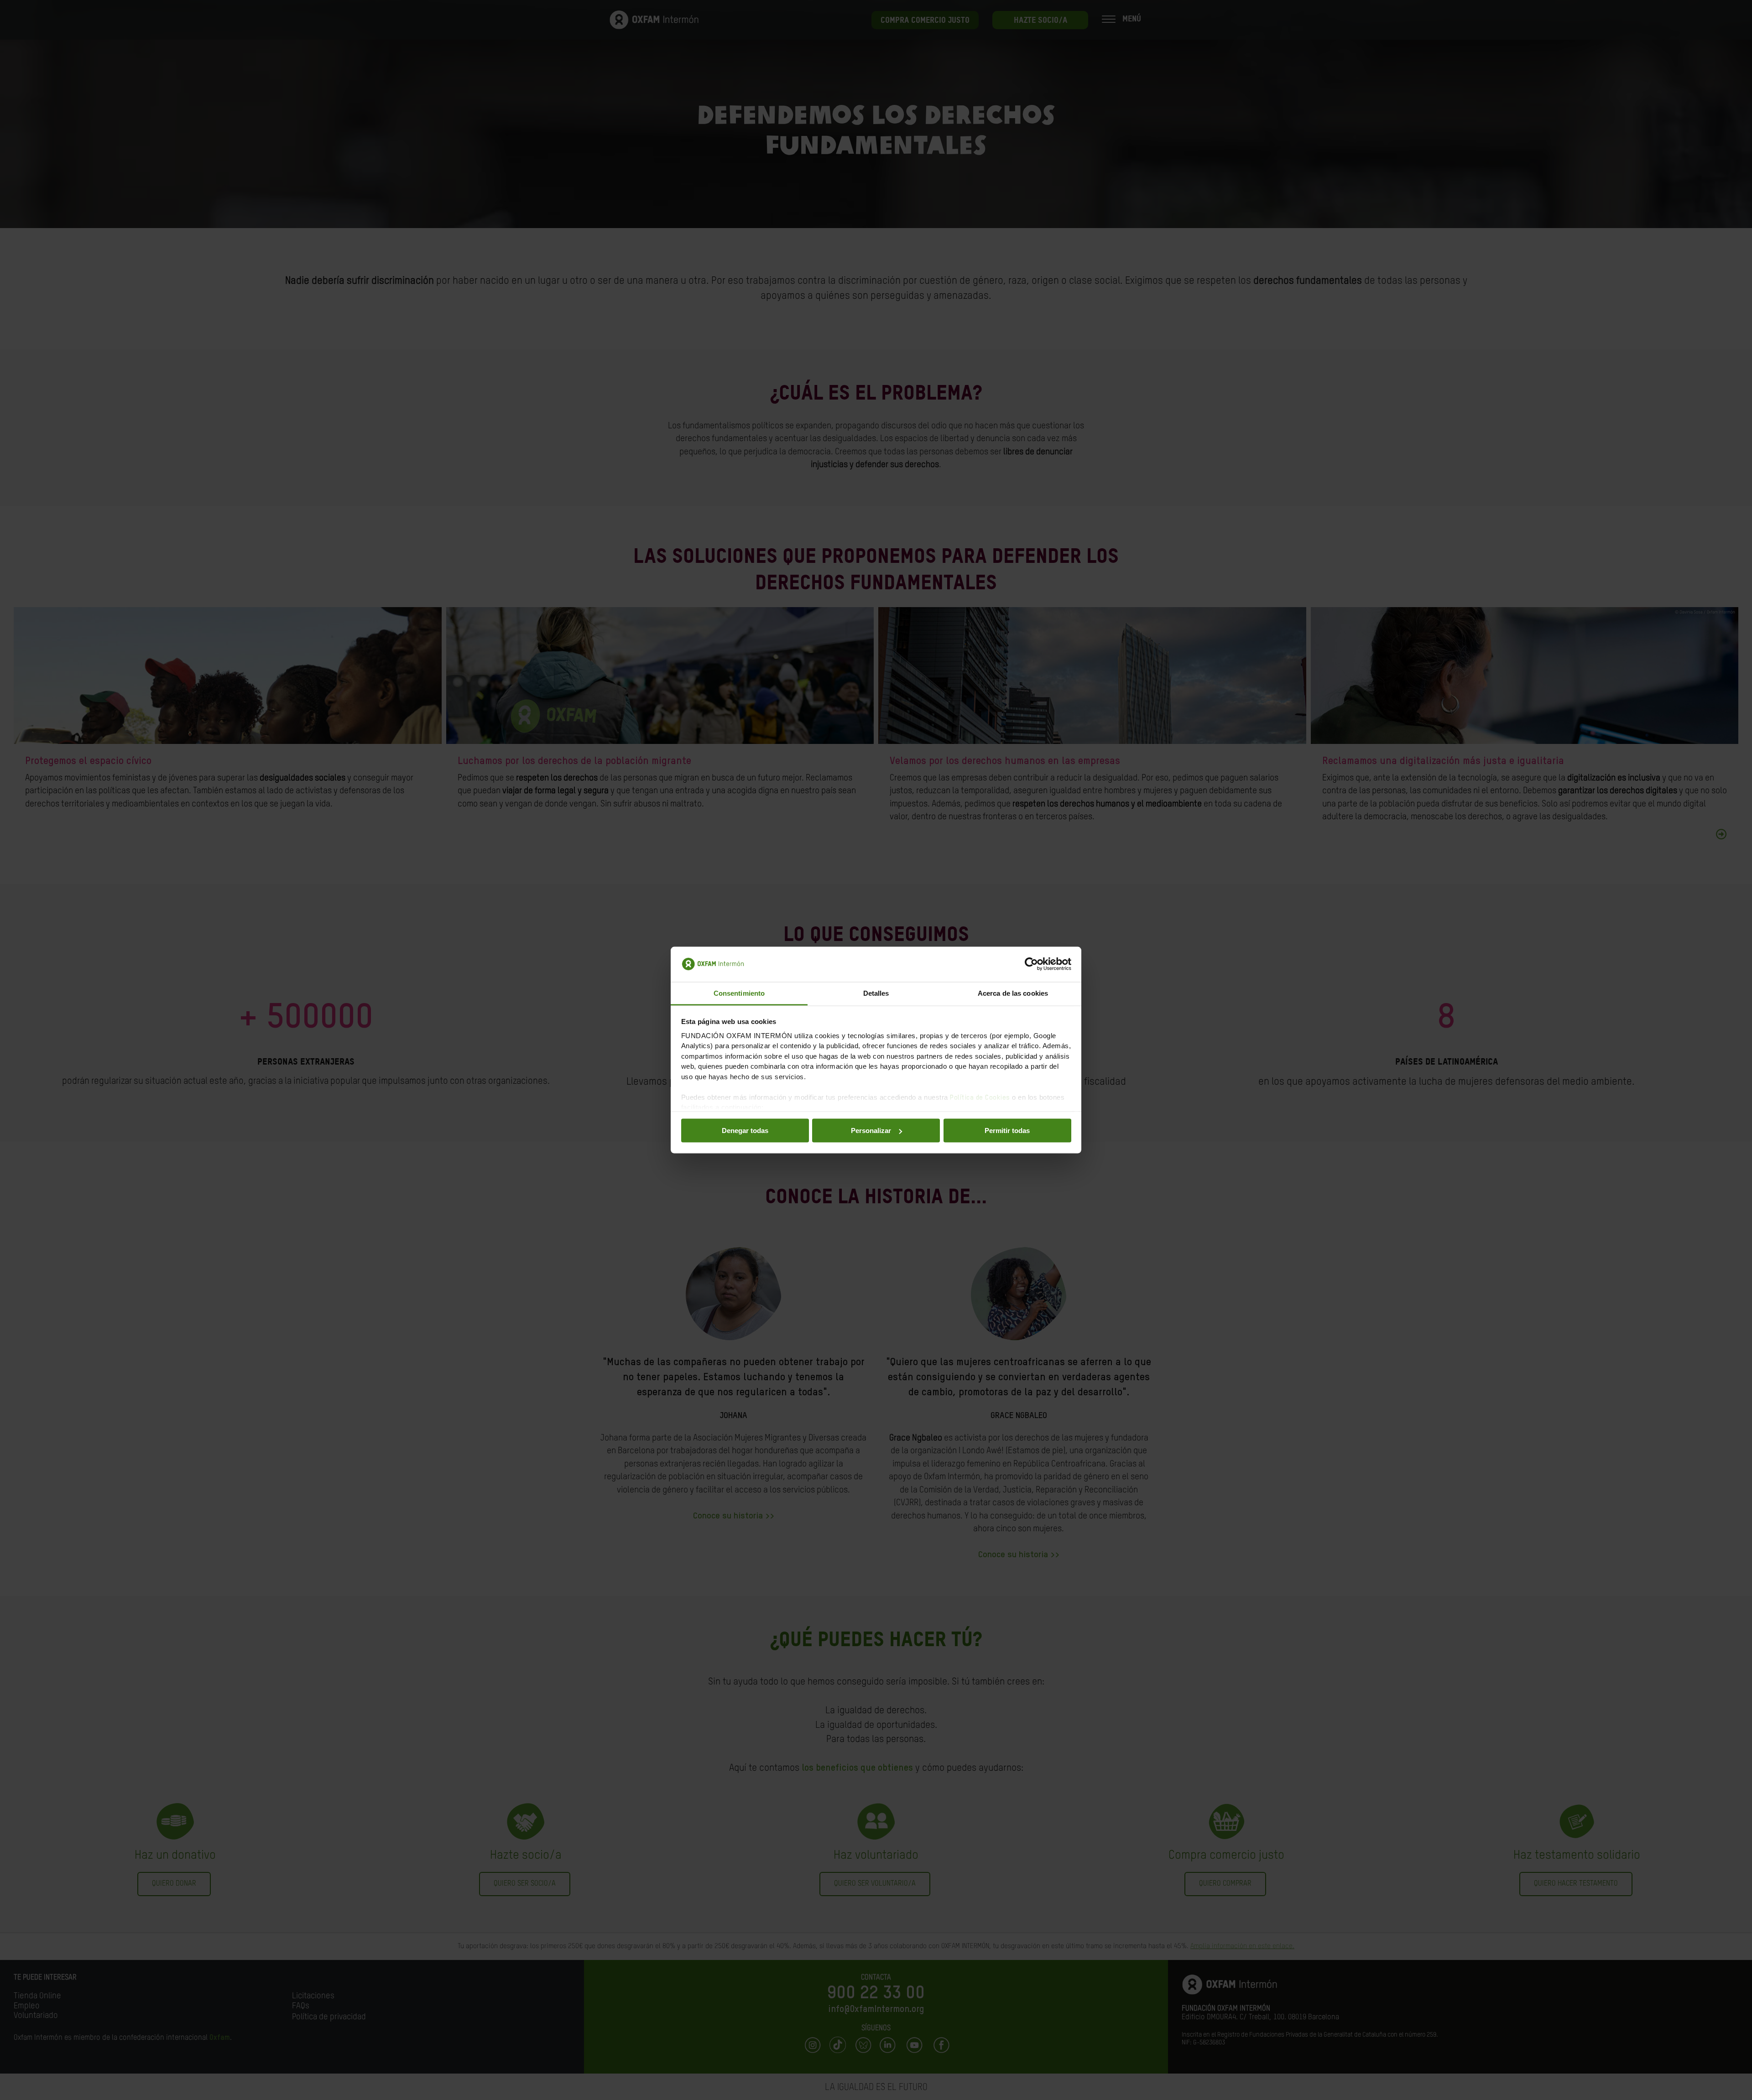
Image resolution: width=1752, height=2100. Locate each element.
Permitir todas (1007, 1131)
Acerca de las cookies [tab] (1013, 993)
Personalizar (871, 1131)
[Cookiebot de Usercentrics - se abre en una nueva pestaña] (1031, 964)
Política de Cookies (980, 1097)
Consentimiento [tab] (739, 993)
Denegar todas (745, 1131)
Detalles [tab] (876, 993)
